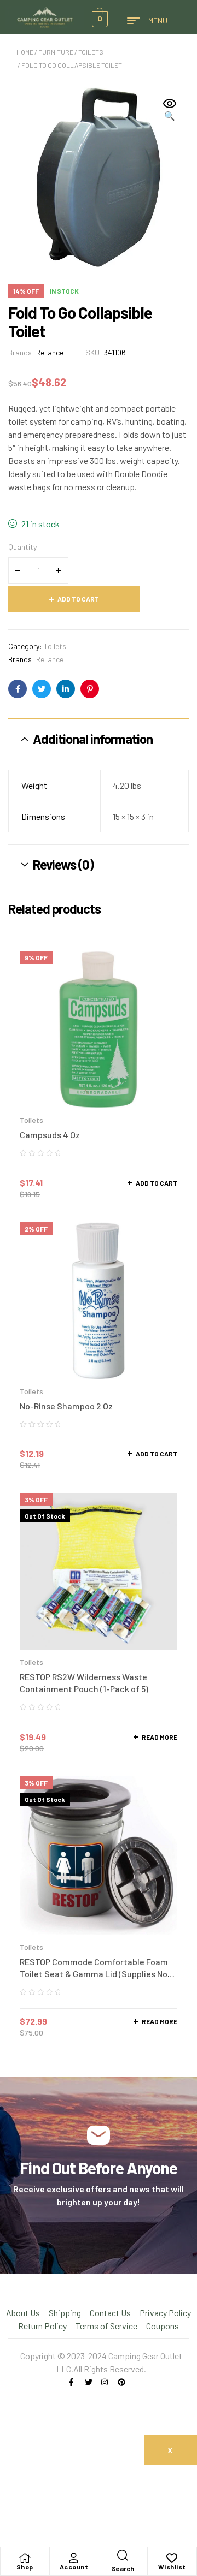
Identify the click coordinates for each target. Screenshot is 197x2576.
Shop (25, 2567)
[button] (170, 110)
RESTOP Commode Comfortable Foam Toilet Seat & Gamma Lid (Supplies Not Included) (95, 1974)
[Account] (74, 2558)
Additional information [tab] (93, 739)
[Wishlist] (172, 2558)
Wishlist (172, 2567)
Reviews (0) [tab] (63, 864)
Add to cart (78, 599)
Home (25, 52)
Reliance (50, 352)
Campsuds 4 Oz (50, 1135)
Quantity (22, 547)
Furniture (56, 52)
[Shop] (25, 2558)
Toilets (91, 52)
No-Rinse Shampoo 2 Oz (66, 1406)
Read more (160, 1737)
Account (74, 2567)
